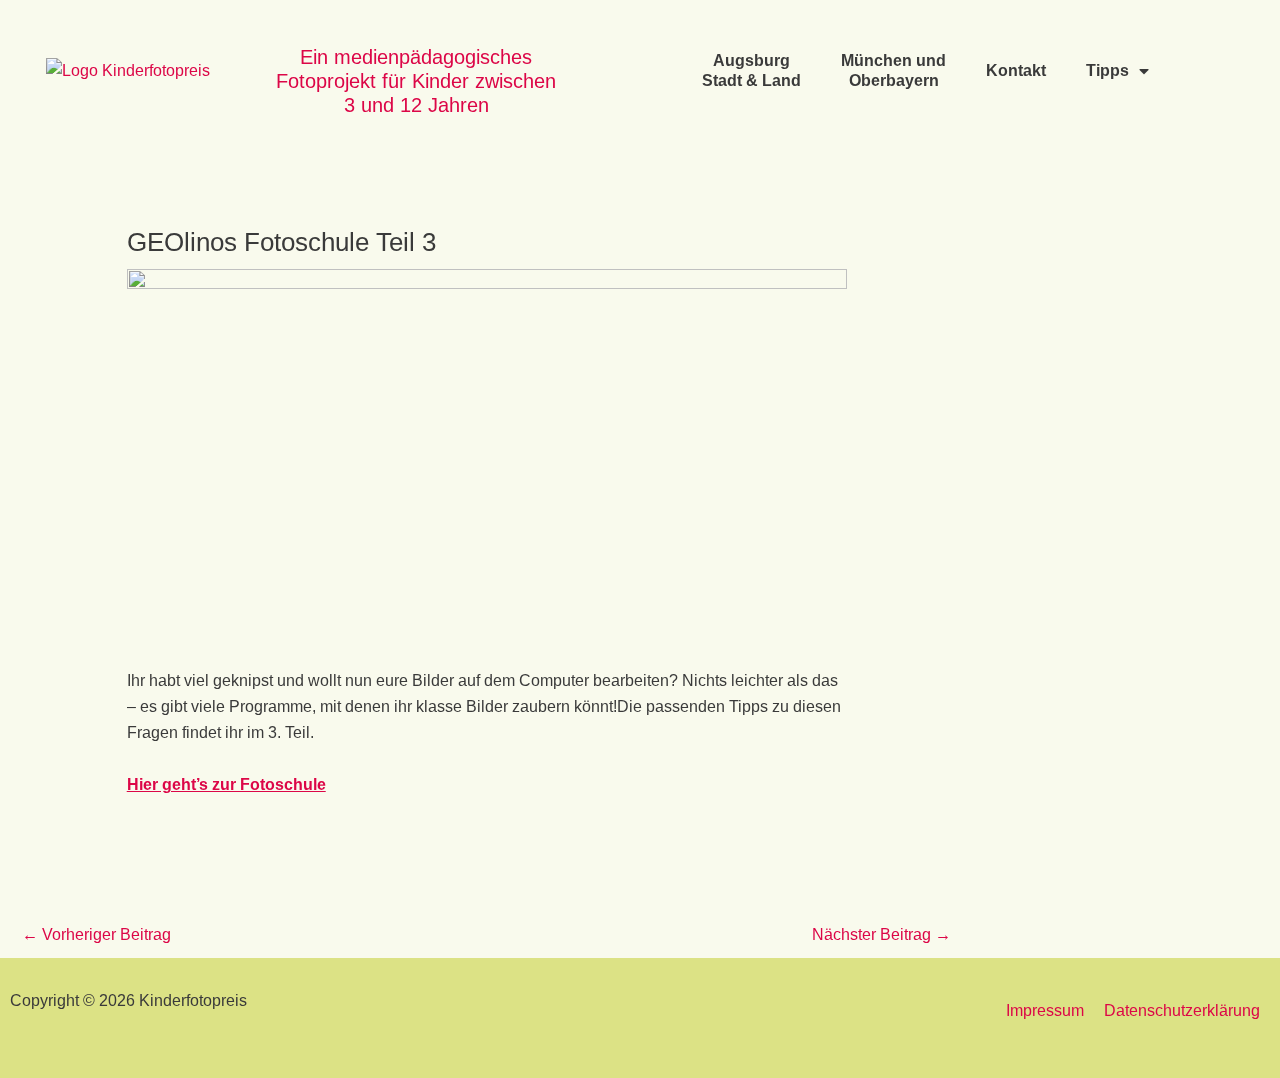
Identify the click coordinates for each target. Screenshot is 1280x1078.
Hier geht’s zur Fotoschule (226, 784)
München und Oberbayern (893, 70)
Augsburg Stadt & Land (751, 70)
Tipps (1107, 70)
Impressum (1045, 1010)
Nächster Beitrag (881, 934)
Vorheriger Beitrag (96, 934)
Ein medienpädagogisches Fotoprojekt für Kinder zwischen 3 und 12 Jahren (416, 81)
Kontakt (1016, 70)
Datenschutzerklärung (1182, 1010)
